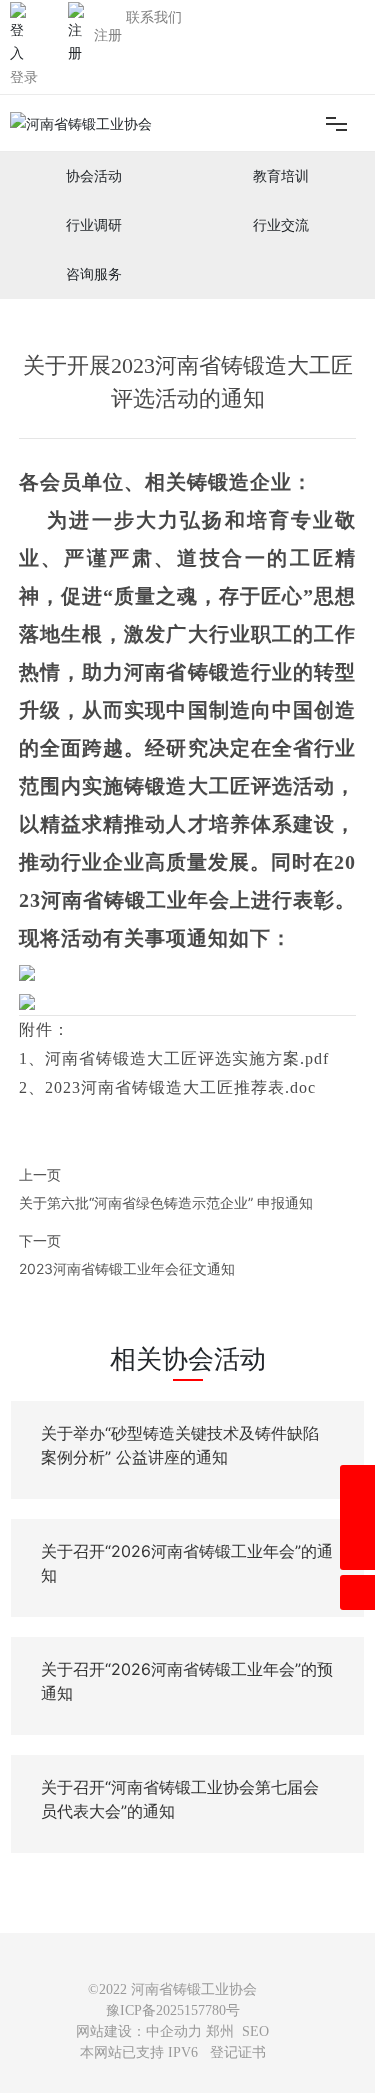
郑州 (220, 2031)
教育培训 (281, 176)
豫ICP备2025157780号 (173, 2010)
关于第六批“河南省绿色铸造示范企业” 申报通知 (166, 1202)
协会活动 (94, 176)
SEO (255, 2031)
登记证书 (238, 2052)
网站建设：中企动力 (139, 2031)
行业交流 (281, 225)
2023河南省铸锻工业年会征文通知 (127, 1268)
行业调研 (94, 225)
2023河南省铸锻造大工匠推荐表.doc (180, 1087)
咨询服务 (94, 274)
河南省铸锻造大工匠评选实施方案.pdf (187, 1058)
